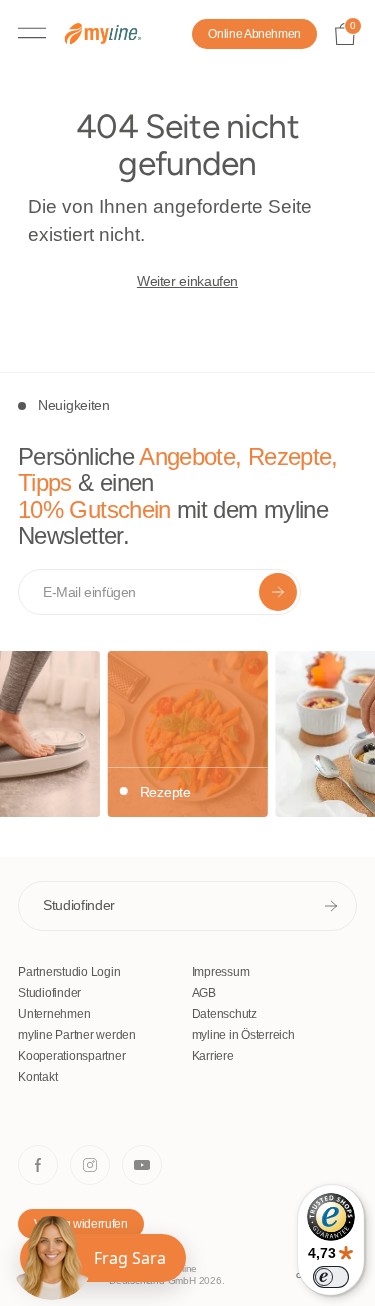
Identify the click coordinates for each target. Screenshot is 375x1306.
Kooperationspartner (71, 1056)
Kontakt (37, 1077)
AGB (204, 993)
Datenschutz (224, 1014)
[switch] (331, 1277)
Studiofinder (79, 905)
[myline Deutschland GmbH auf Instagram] (90, 1165)
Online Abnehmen (254, 34)
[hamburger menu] (32, 34)
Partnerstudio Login (69, 972)
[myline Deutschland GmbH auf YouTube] (142, 1165)
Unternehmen (54, 1014)
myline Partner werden (77, 1035)
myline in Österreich (243, 1035)
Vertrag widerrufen (81, 1224)
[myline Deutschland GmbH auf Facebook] (38, 1165)
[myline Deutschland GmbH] (113, 34)
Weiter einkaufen (187, 281)
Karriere (213, 1056)
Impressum (221, 972)
